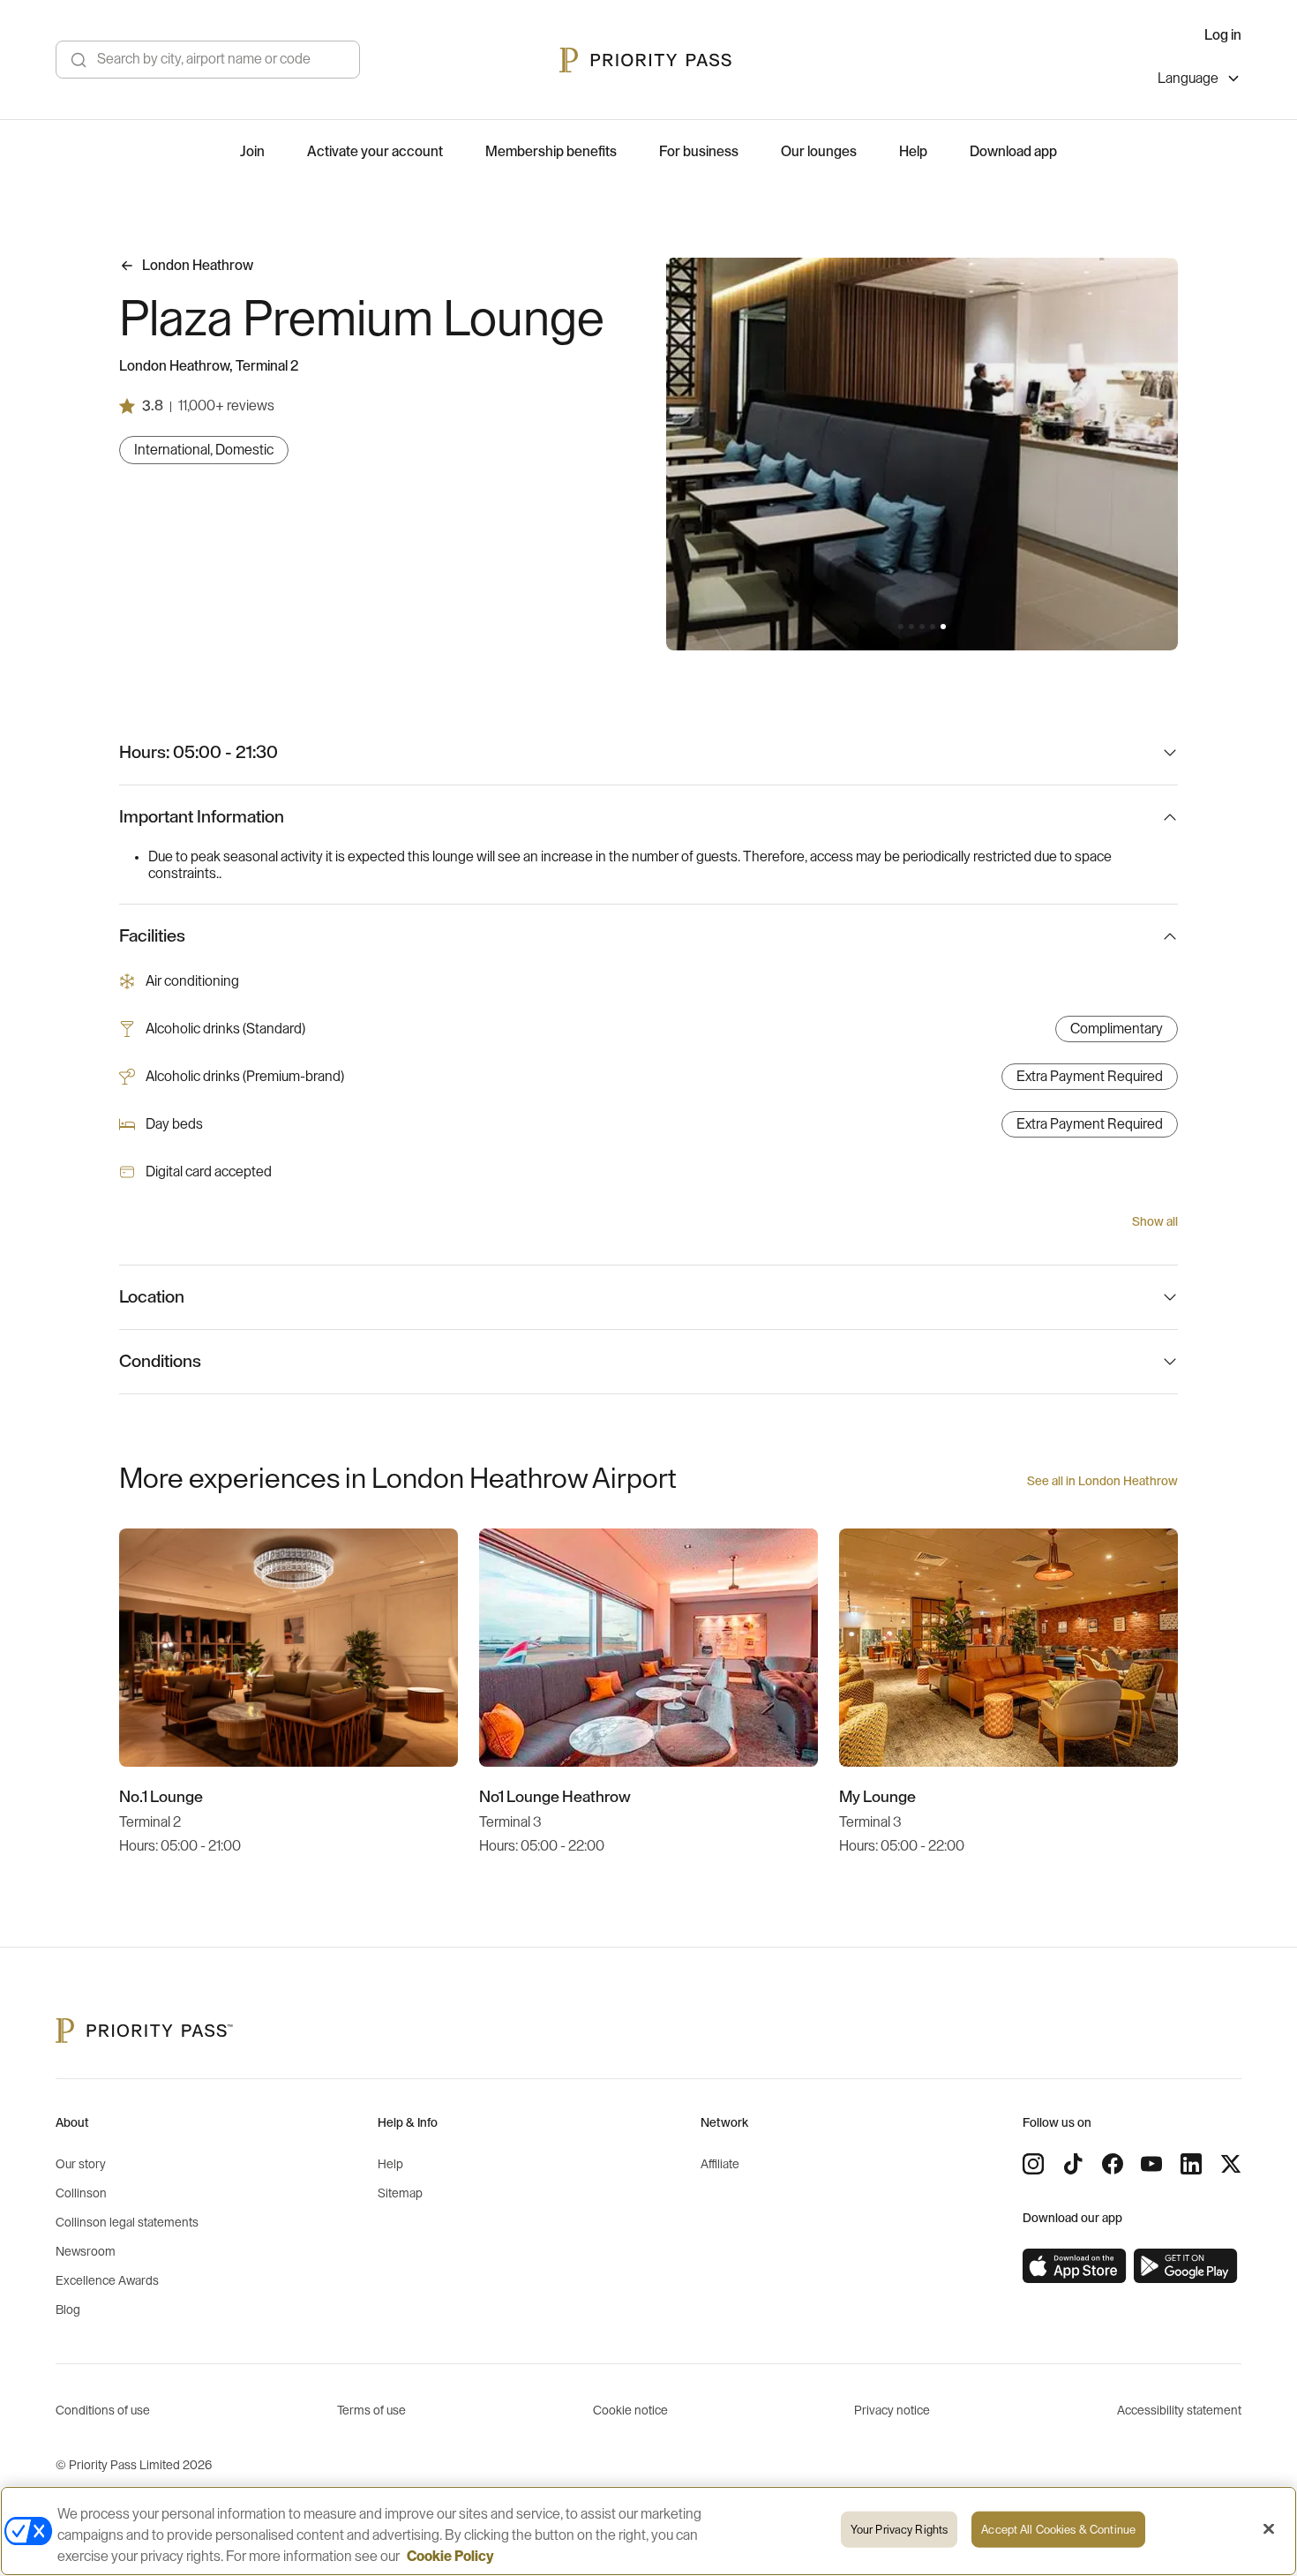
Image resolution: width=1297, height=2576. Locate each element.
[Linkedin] (1191, 2164)
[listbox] (1200, 81)
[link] (1075, 2266)
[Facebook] (1113, 2164)
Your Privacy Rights (899, 2530)
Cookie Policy (450, 2557)
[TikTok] (1073, 2164)
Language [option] (1188, 79)
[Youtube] (1151, 2164)
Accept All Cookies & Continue (1058, 2530)
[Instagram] (1033, 2164)
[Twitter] (1231, 2164)
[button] (901, 627)
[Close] (1269, 2529)
